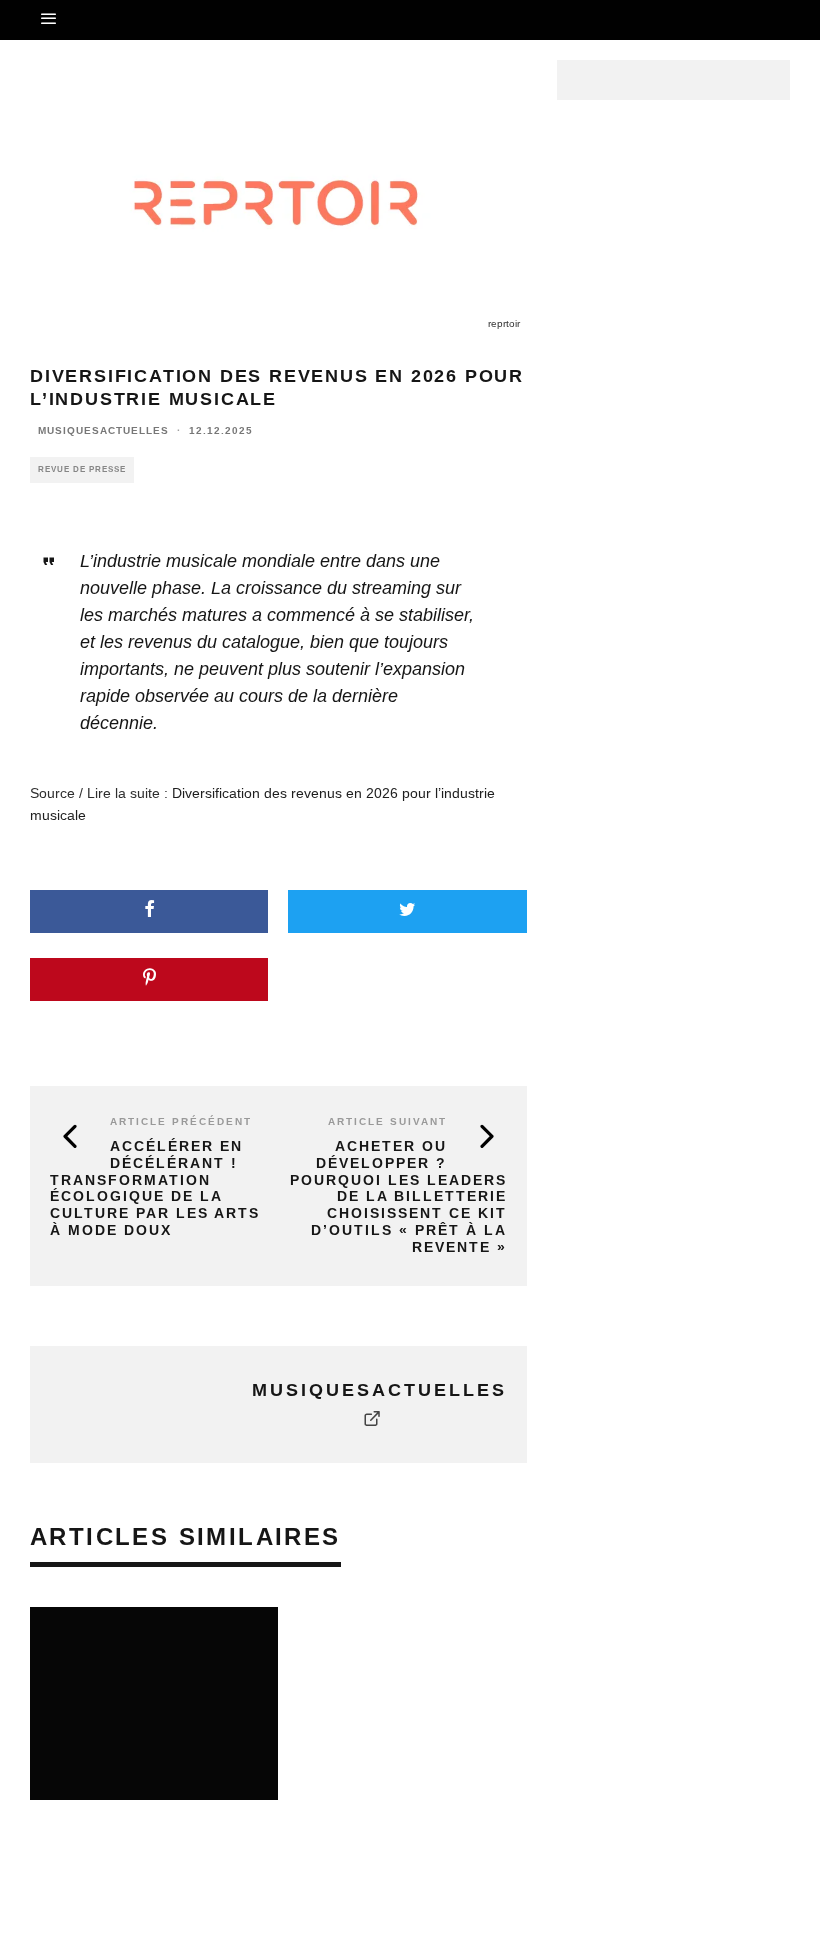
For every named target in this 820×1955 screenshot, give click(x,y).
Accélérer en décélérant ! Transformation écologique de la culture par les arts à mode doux (155, 1188)
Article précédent (181, 1121)
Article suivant (387, 1121)
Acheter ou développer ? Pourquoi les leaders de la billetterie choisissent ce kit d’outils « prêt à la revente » (398, 1196)
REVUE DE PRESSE (82, 469)
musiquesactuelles (103, 430)
